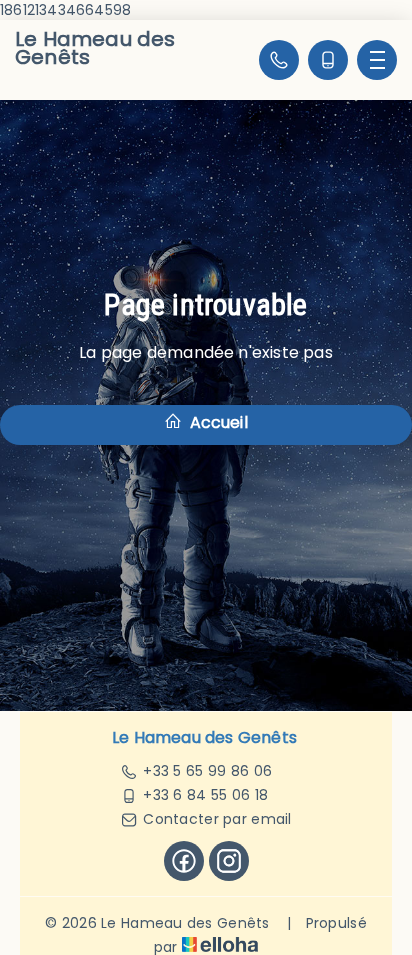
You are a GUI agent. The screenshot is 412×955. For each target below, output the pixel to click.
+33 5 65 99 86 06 (207, 771)
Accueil (216, 422)
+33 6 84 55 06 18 (205, 795)
